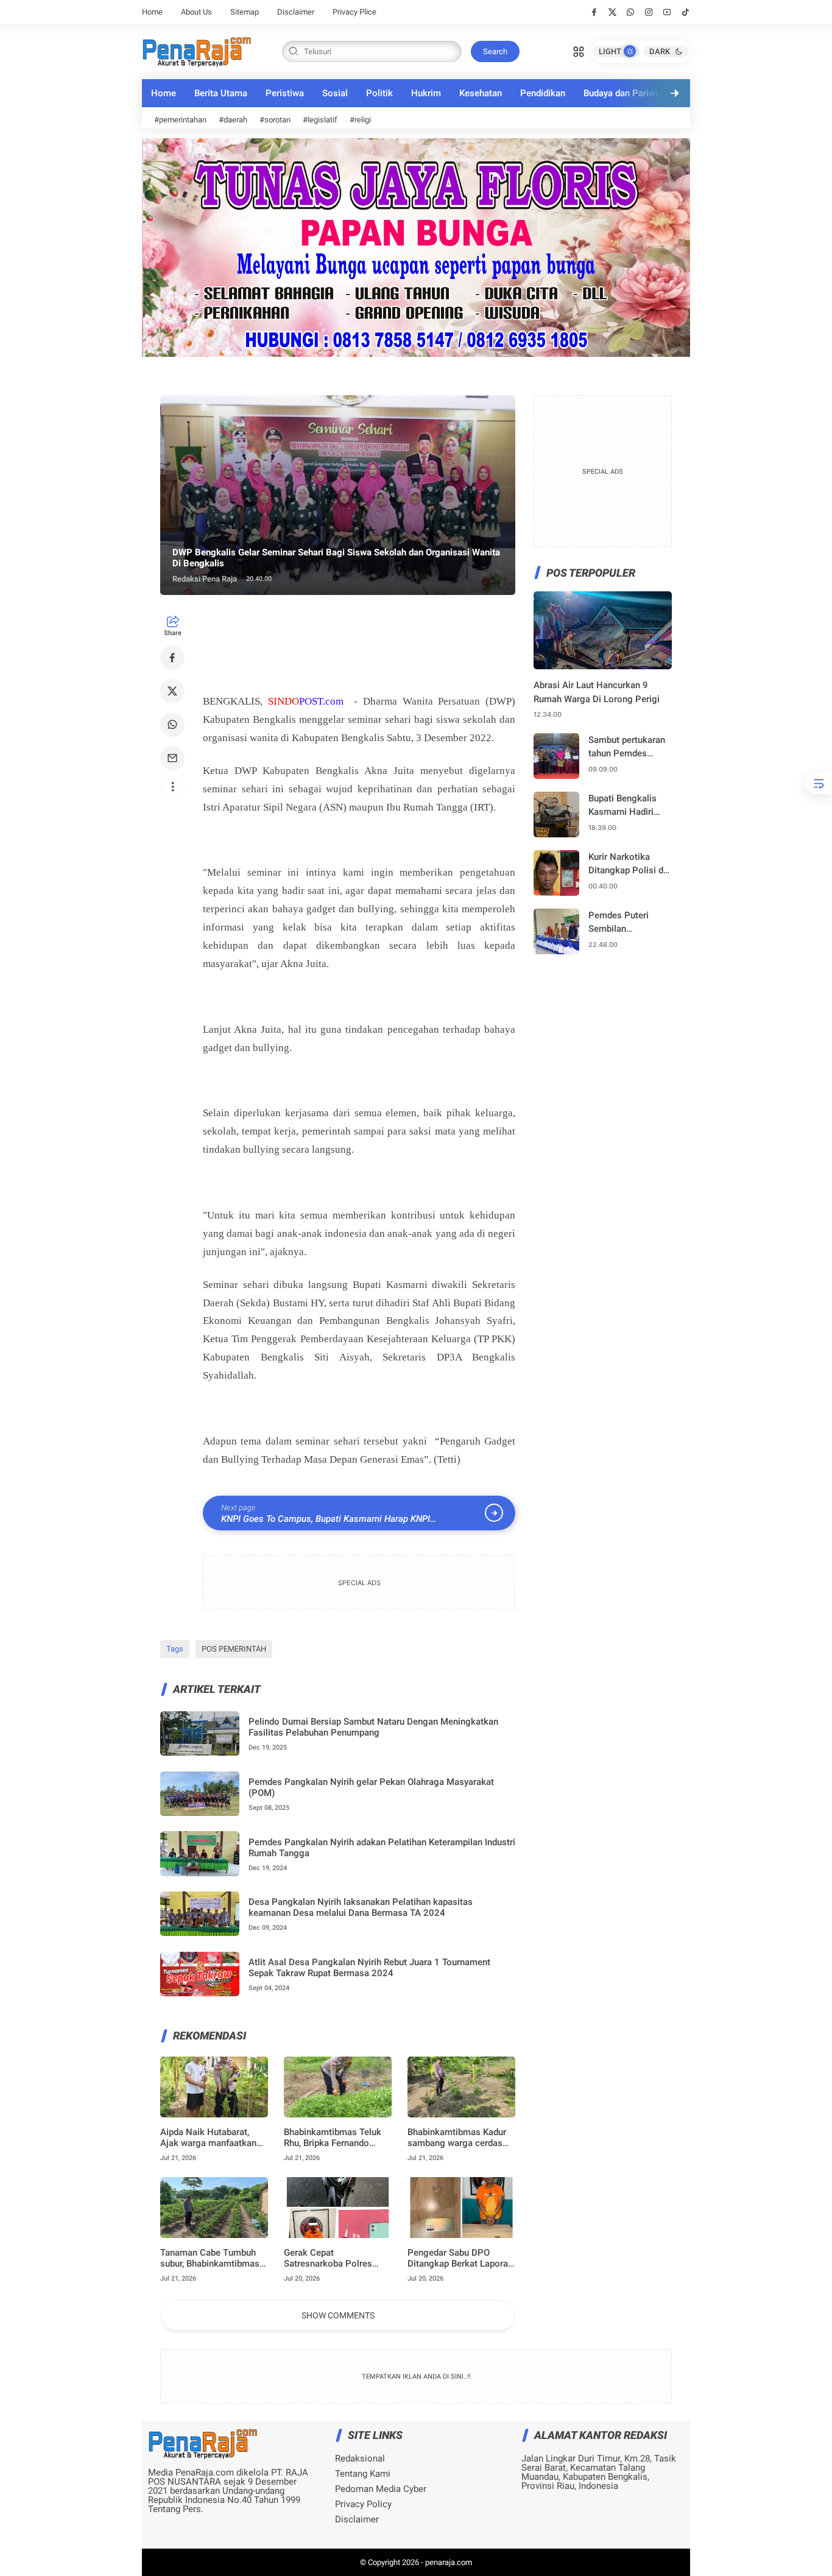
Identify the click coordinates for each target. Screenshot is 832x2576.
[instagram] (649, 12)
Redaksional (360, 2459)
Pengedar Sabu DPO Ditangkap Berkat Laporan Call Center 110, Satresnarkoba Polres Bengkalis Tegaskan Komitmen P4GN (460, 2258)
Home (152, 12)
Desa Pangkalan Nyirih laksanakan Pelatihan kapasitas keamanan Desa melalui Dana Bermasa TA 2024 (361, 1907)
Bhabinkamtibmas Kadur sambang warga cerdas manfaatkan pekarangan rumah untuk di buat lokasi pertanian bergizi (461, 2138)
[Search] (579, 51)
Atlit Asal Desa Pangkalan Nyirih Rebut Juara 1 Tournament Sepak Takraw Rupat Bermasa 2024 (369, 1968)
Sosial (335, 93)
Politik (379, 93)
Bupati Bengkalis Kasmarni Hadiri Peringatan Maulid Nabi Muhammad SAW (626, 806)
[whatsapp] (631, 12)
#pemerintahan (180, 120)
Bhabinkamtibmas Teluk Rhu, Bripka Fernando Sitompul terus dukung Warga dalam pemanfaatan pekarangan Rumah (335, 2138)
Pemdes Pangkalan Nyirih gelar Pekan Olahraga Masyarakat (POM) (371, 1787)
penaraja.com (449, 2562)
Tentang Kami (363, 2474)
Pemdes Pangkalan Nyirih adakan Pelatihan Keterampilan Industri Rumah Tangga (382, 1848)
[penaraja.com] (197, 51)
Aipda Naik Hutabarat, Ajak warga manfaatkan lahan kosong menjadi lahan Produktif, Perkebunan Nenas (208, 2138)
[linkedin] (516, 1275)
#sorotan (275, 120)
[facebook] (594, 12)
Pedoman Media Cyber (381, 2489)
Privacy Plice (354, 12)
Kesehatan (481, 93)
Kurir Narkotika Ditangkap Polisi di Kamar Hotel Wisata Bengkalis (629, 864)
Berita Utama (221, 93)
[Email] (172, 758)
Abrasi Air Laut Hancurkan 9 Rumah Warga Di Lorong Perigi (597, 692)
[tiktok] (686, 12)
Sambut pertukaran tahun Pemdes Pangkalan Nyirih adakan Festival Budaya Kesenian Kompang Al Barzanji (627, 748)
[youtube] (667, 12)
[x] (612, 12)
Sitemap (245, 12)
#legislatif (320, 120)
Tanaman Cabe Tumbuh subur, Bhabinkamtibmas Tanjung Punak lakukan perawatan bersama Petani (210, 2258)
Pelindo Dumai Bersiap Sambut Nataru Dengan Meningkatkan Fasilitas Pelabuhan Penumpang (373, 1727)
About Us (196, 12)
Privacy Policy (363, 2504)
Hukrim (426, 93)
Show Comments (338, 2315)
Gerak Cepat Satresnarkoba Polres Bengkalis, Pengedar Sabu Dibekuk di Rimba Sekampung (337, 2258)
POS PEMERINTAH (234, 1649)
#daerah (233, 120)
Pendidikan (543, 93)
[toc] (819, 783)
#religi (360, 120)
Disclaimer (296, 12)
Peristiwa (285, 93)
